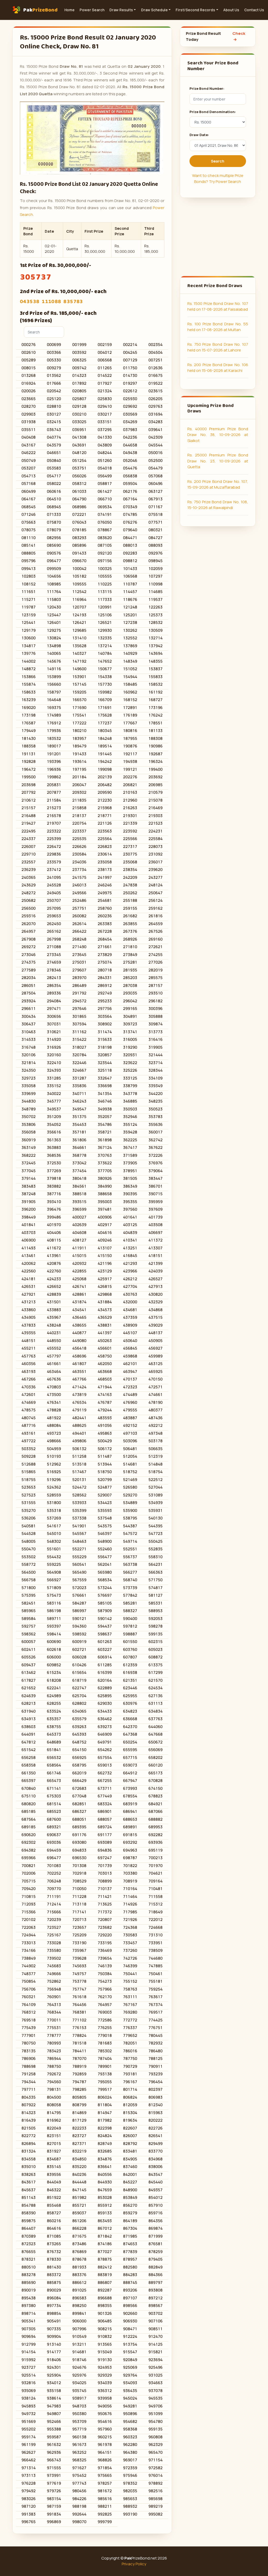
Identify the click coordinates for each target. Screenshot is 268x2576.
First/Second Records (195, 10)
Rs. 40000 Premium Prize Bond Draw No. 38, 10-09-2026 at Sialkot (218, 435)
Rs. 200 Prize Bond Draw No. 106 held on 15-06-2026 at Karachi (218, 368)
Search (218, 161)
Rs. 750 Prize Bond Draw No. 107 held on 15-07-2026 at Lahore (218, 347)
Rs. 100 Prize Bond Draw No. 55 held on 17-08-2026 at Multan (218, 327)
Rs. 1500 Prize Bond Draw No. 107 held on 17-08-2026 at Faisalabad (218, 306)
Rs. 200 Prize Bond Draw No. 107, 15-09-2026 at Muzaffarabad (218, 484)
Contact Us (254, 10)
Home (69, 10)
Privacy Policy (134, 2564)
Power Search (92, 10)
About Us (231, 10)
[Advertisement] (218, 237)
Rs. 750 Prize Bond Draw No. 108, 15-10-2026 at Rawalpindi (218, 505)
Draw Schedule (154, 10)
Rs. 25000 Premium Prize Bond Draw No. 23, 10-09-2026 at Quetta (218, 461)
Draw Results (121, 10)
